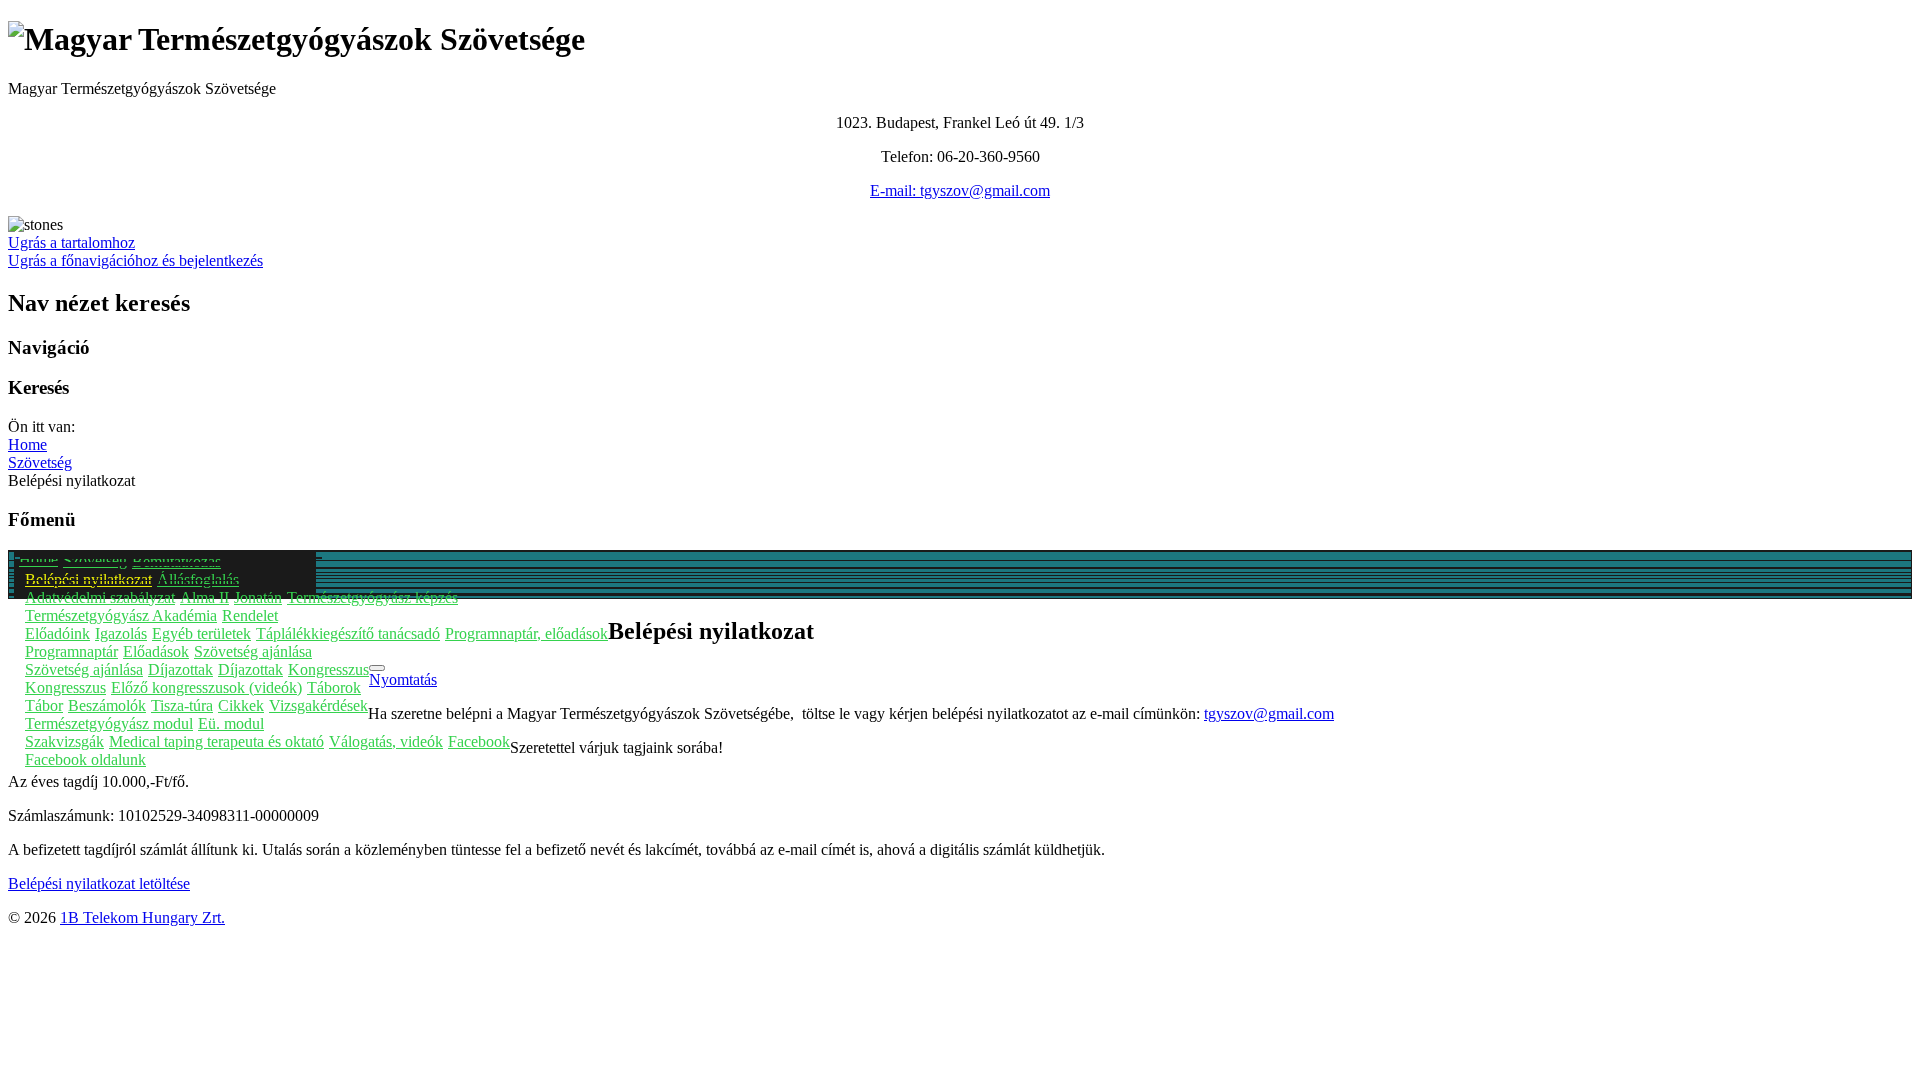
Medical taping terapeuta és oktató (216, 741)
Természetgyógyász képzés (372, 597)
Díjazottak (180, 669)
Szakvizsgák (64, 741)
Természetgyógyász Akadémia (121, 615)
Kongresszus (328, 669)
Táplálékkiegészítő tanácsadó (348, 633)
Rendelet (250, 615)
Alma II (204, 597)
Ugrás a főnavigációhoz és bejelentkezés (135, 260)
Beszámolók (107, 705)
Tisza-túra (182, 705)
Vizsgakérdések (318, 705)
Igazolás (121, 633)
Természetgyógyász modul (109, 723)
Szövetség (95, 560)
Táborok (334, 687)
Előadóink (57, 633)
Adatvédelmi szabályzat (100, 597)
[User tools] (377, 668)
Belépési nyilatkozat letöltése (99, 883)
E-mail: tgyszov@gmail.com (960, 190)
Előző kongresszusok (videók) (206, 687)
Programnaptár (71, 651)
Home (38, 559)
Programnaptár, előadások (526, 633)
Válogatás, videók (386, 741)
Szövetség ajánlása (253, 651)
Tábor (44, 705)
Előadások (156, 651)
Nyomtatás (403, 679)
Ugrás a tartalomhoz (71, 242)
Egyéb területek (201, 633)
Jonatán (258, 597)
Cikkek (241, 705)
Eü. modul (231, 723)
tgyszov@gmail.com (1269, 713)
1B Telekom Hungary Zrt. (142, 917)
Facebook (479, 741)
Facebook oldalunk (85, 759)
